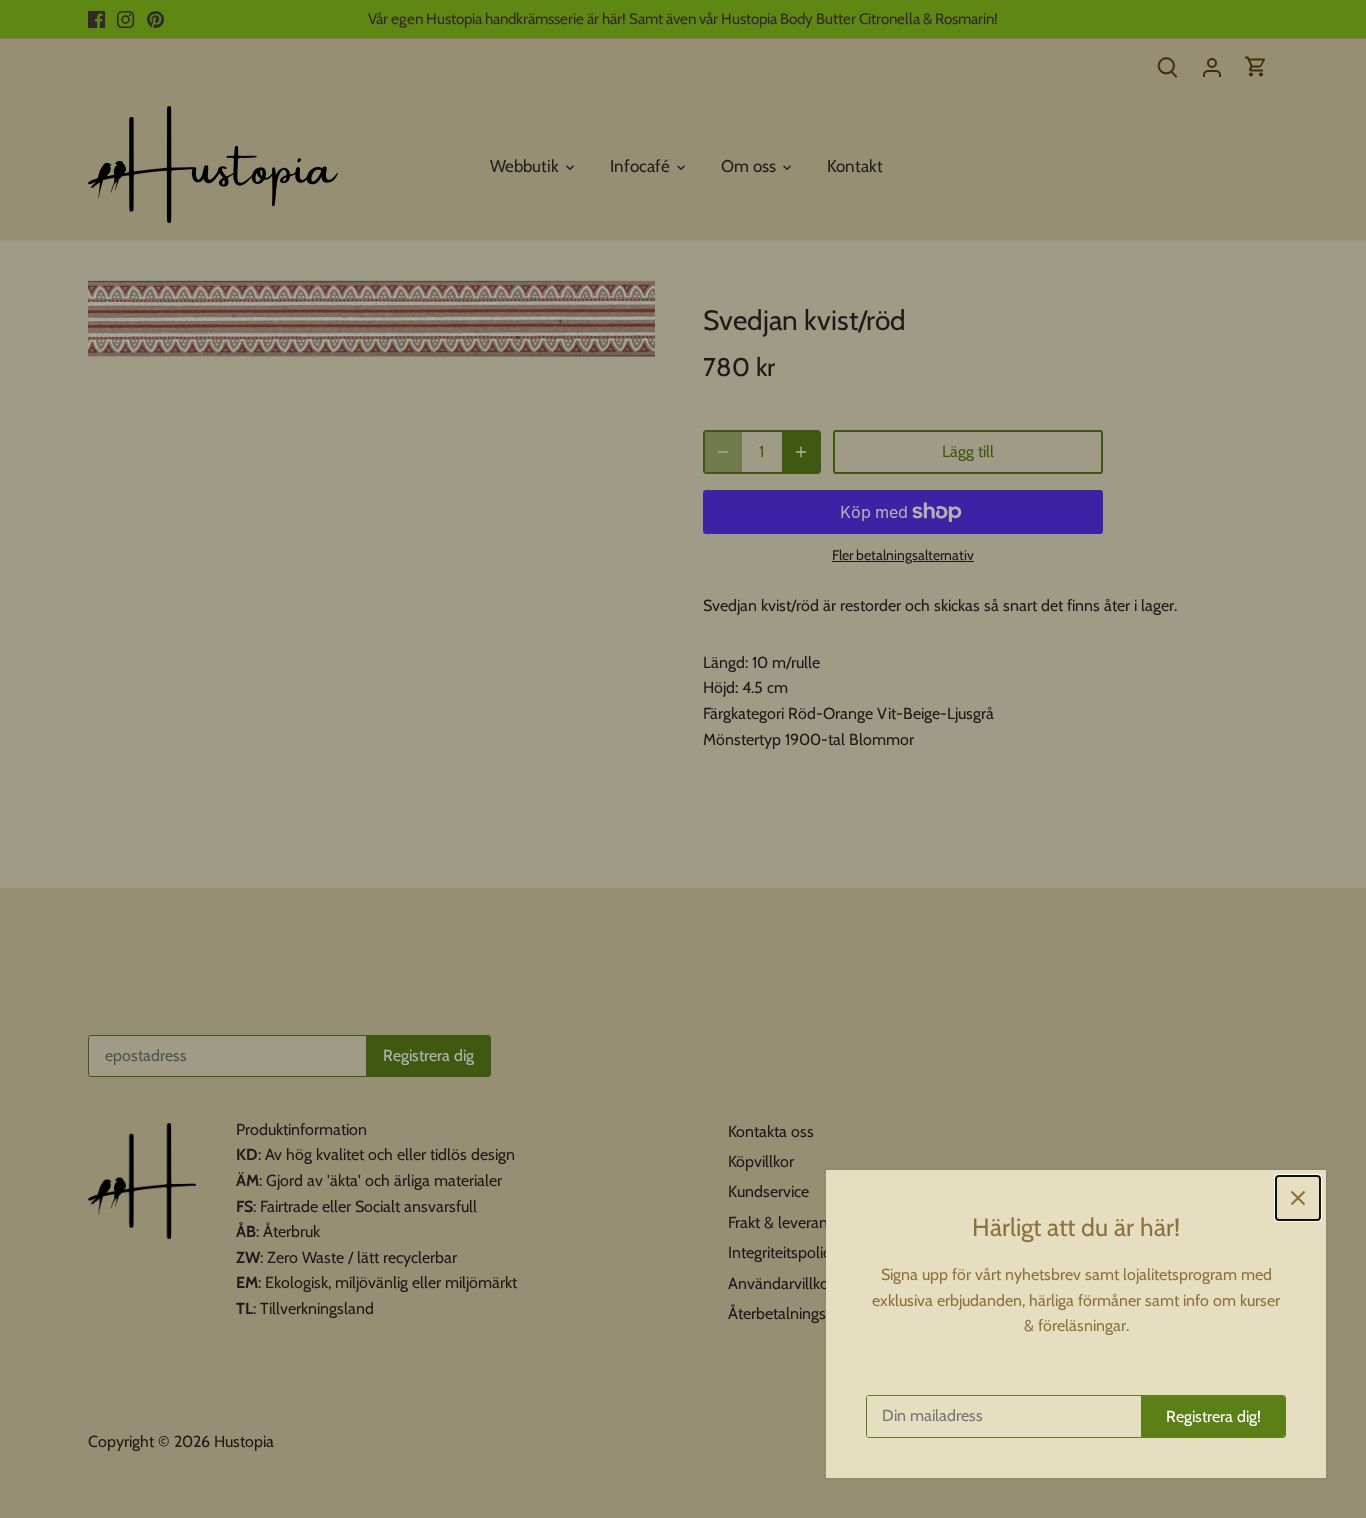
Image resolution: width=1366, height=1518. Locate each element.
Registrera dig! (1213, 1416)
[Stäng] (1298, 1198)
